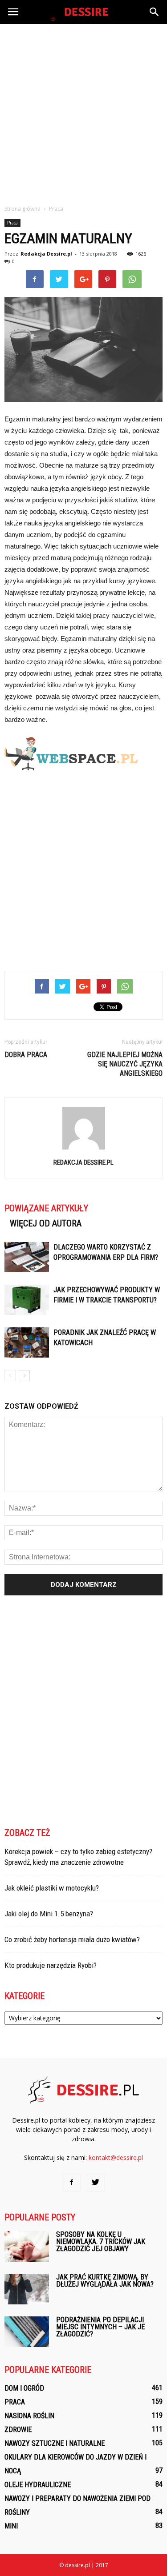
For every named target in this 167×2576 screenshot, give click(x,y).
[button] (155, 12)
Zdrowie (18, 2430)
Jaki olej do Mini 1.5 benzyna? (49, 1914)
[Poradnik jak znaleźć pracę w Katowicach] (27, 1343)
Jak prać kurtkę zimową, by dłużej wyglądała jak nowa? (105, 2281)
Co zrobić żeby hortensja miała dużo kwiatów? (72, 1939)
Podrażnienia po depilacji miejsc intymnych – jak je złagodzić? (100, 2327)
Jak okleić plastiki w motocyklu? (52, 1888)
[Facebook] (72, 2183)
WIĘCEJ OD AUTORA (46, 1223)
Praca (12, 223)
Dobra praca (26, 1055)
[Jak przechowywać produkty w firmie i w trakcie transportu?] (27, 1300)
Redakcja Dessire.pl (46, 254)
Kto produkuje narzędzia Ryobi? (51, 1965)
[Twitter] (96, 2183)
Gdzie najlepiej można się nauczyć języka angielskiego (125, 1064)
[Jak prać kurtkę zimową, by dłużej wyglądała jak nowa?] (27, 2289)
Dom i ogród (24, 2388)
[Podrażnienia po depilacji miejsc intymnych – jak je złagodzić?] (27, 2332)
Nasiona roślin (29, 2416)
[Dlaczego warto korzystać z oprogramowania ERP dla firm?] (27, 1257)
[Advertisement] (83, 112)
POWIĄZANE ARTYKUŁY (46, 1208)
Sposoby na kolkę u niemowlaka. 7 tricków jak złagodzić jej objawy (101, 2241)
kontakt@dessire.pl (116, 2157)
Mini (11, 2526)
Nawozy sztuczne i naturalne (55, 2443)
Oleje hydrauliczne (38, 2485)
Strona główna (22, 209)
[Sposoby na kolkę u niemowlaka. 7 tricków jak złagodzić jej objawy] (27, 2246)
